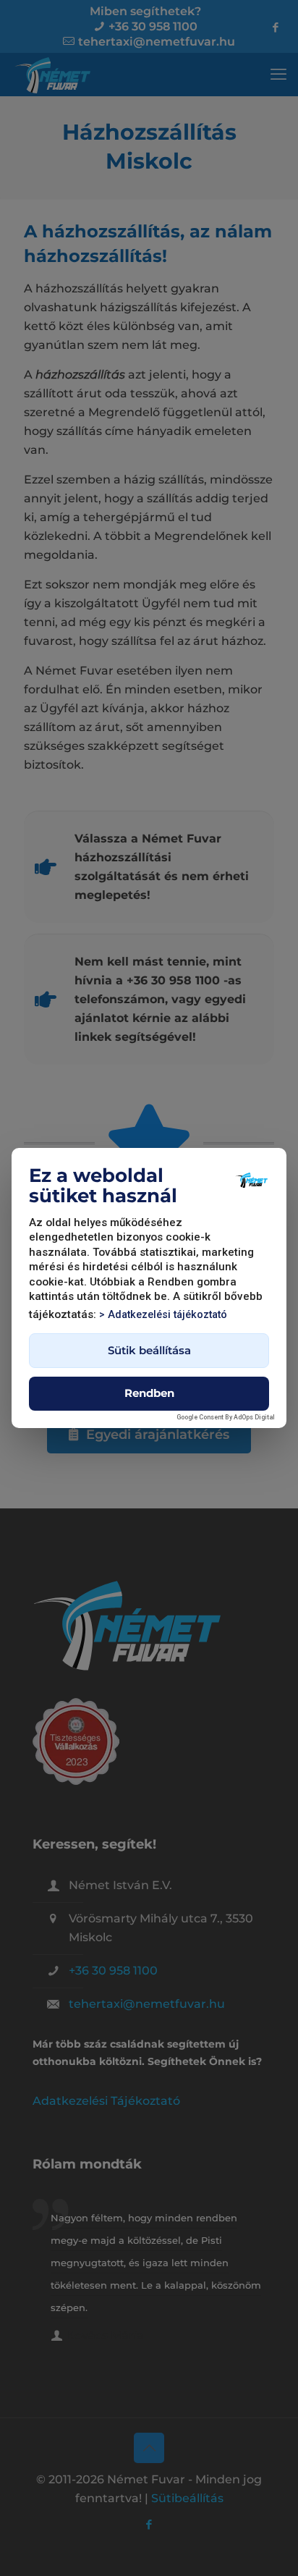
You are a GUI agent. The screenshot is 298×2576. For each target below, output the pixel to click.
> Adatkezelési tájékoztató (163, 1315)
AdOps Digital (254, 1417)
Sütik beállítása (149, 1350)
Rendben (149, 1393)
